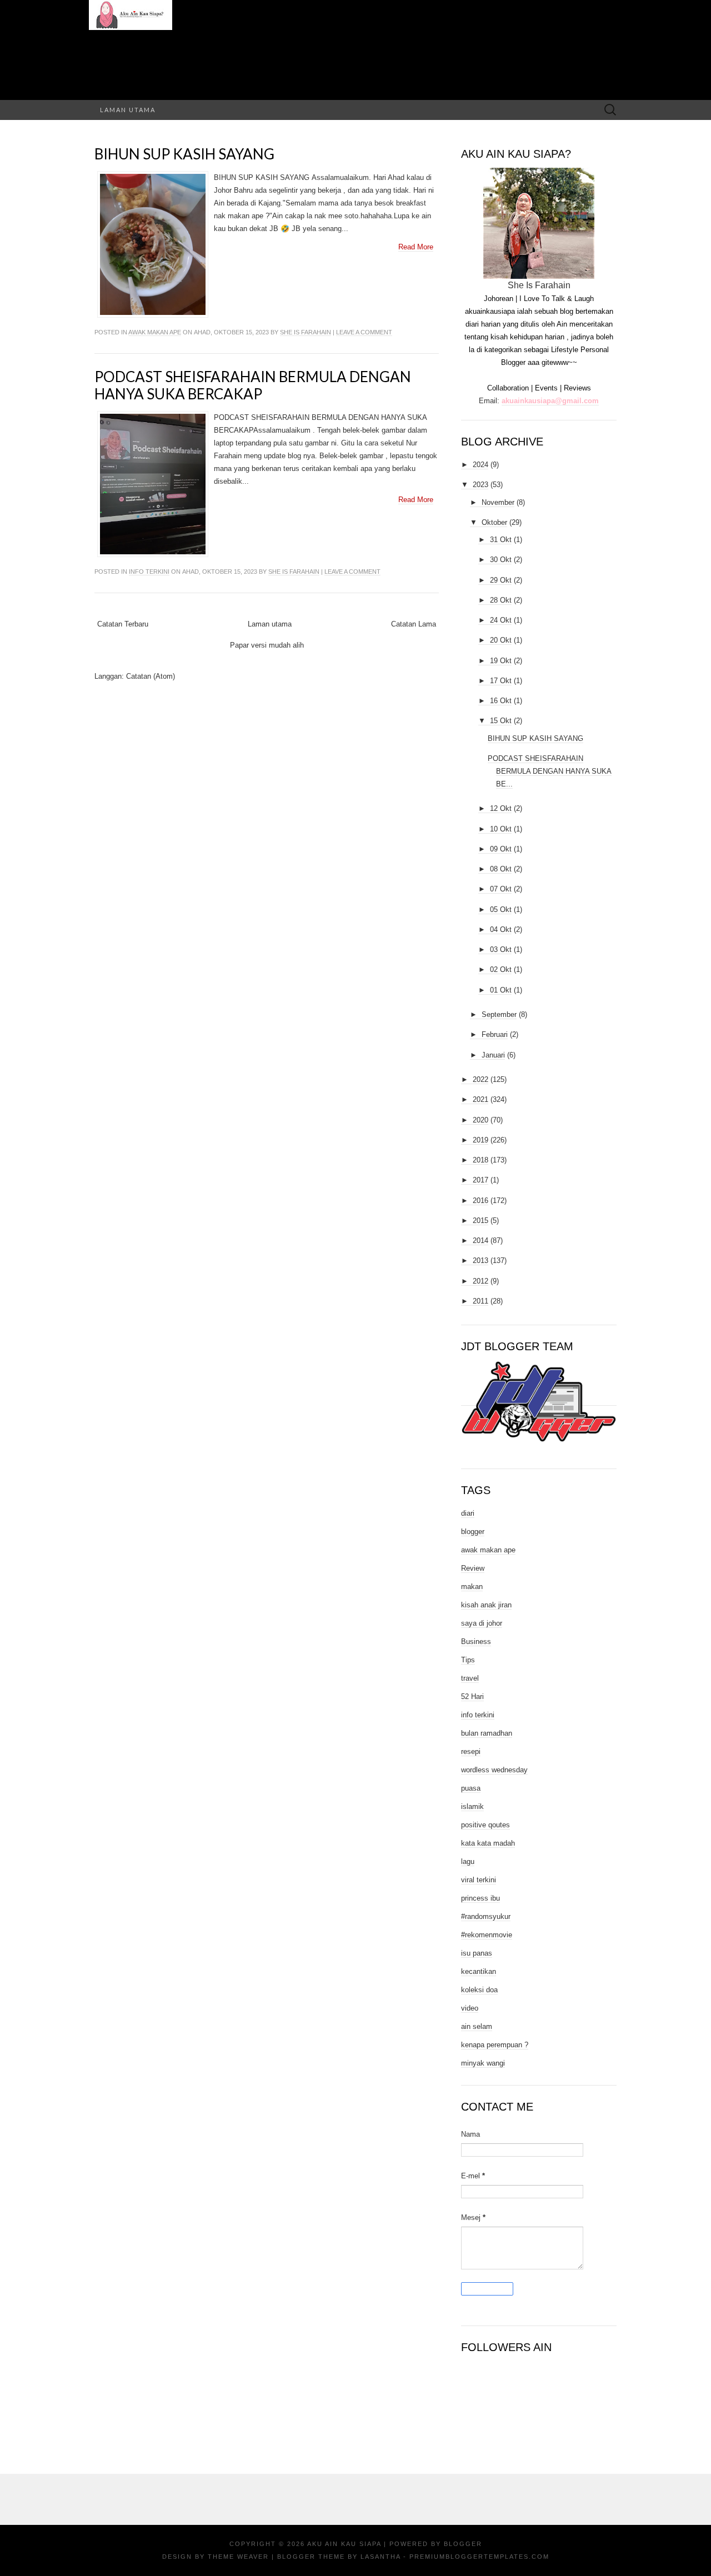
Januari (493, 1055)
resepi (471, 1751)
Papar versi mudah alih (267, 645)
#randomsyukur (486, 1916)
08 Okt (501, 869)
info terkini (149, 572)
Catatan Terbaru (123, 624)
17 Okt (501, 681)
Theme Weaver (238, 2557)
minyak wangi (483, 2063)
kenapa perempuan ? (495, 2045)
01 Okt (501, 990)
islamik (472, 1806)
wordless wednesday (494, 1770)
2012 (480, 1281)
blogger (473, 1532)
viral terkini (479, 1880)
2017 (480, 1180)
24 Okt (501, 620)
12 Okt (501, 808)
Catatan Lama (414, 624)
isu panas (477, 1953)
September (499, 1014)
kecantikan (479, 1971)
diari (468, 1513)
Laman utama (128, 110)
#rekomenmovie (487, 1935)
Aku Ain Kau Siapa (344, 2544)
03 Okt (501, 949)
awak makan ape (155, 332)
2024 (480, 465)
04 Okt (501, 929)
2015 (480, 1221)
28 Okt (501, 600)
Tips (468, 1660)
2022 (480, 1079)
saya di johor (482, 1623)
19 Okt (501, 661)
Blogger (463, 2544)
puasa (471, 1788)
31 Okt (501, 540)
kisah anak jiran (486, 1605)
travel (470, 1678)
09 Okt (501, 849)
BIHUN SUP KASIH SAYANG (184, 154)
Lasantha (380, 2557)
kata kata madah (488, 1843)
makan (472, 1587)
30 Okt (501, 560)
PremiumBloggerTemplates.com (479, 2557)
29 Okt (501, 580)
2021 (480, 1099)
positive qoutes (485, 1825)
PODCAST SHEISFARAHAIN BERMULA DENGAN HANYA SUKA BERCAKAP (253, 385)
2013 (480, 1261)
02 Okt (501, 969)
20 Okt (501, 640)
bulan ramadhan (487, 1733)
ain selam (477, 2026)
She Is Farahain (306, 332)
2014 (480, 1241)
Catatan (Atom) (151, 676)
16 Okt (501, 701)
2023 (480, 485)
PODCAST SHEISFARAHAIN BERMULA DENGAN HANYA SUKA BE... (550, 771)
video (470, 2008)
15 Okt (501, 721)
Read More (416, 247)
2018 (480, 1160)
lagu (468, 1861)
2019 (480, 1140)
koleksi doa (479, 1990)
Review (473, 1568)
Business (476, 1642)
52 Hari (472, 1697)
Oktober (494, 522)
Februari (495, 1034)
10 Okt (501, 829)
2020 (480, 1120)
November (498, 502)
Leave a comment (364, 332)
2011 (480, 1301)
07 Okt (501, 889)
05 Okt (501, 909)
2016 (480, 1201)
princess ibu (480, 1898)
